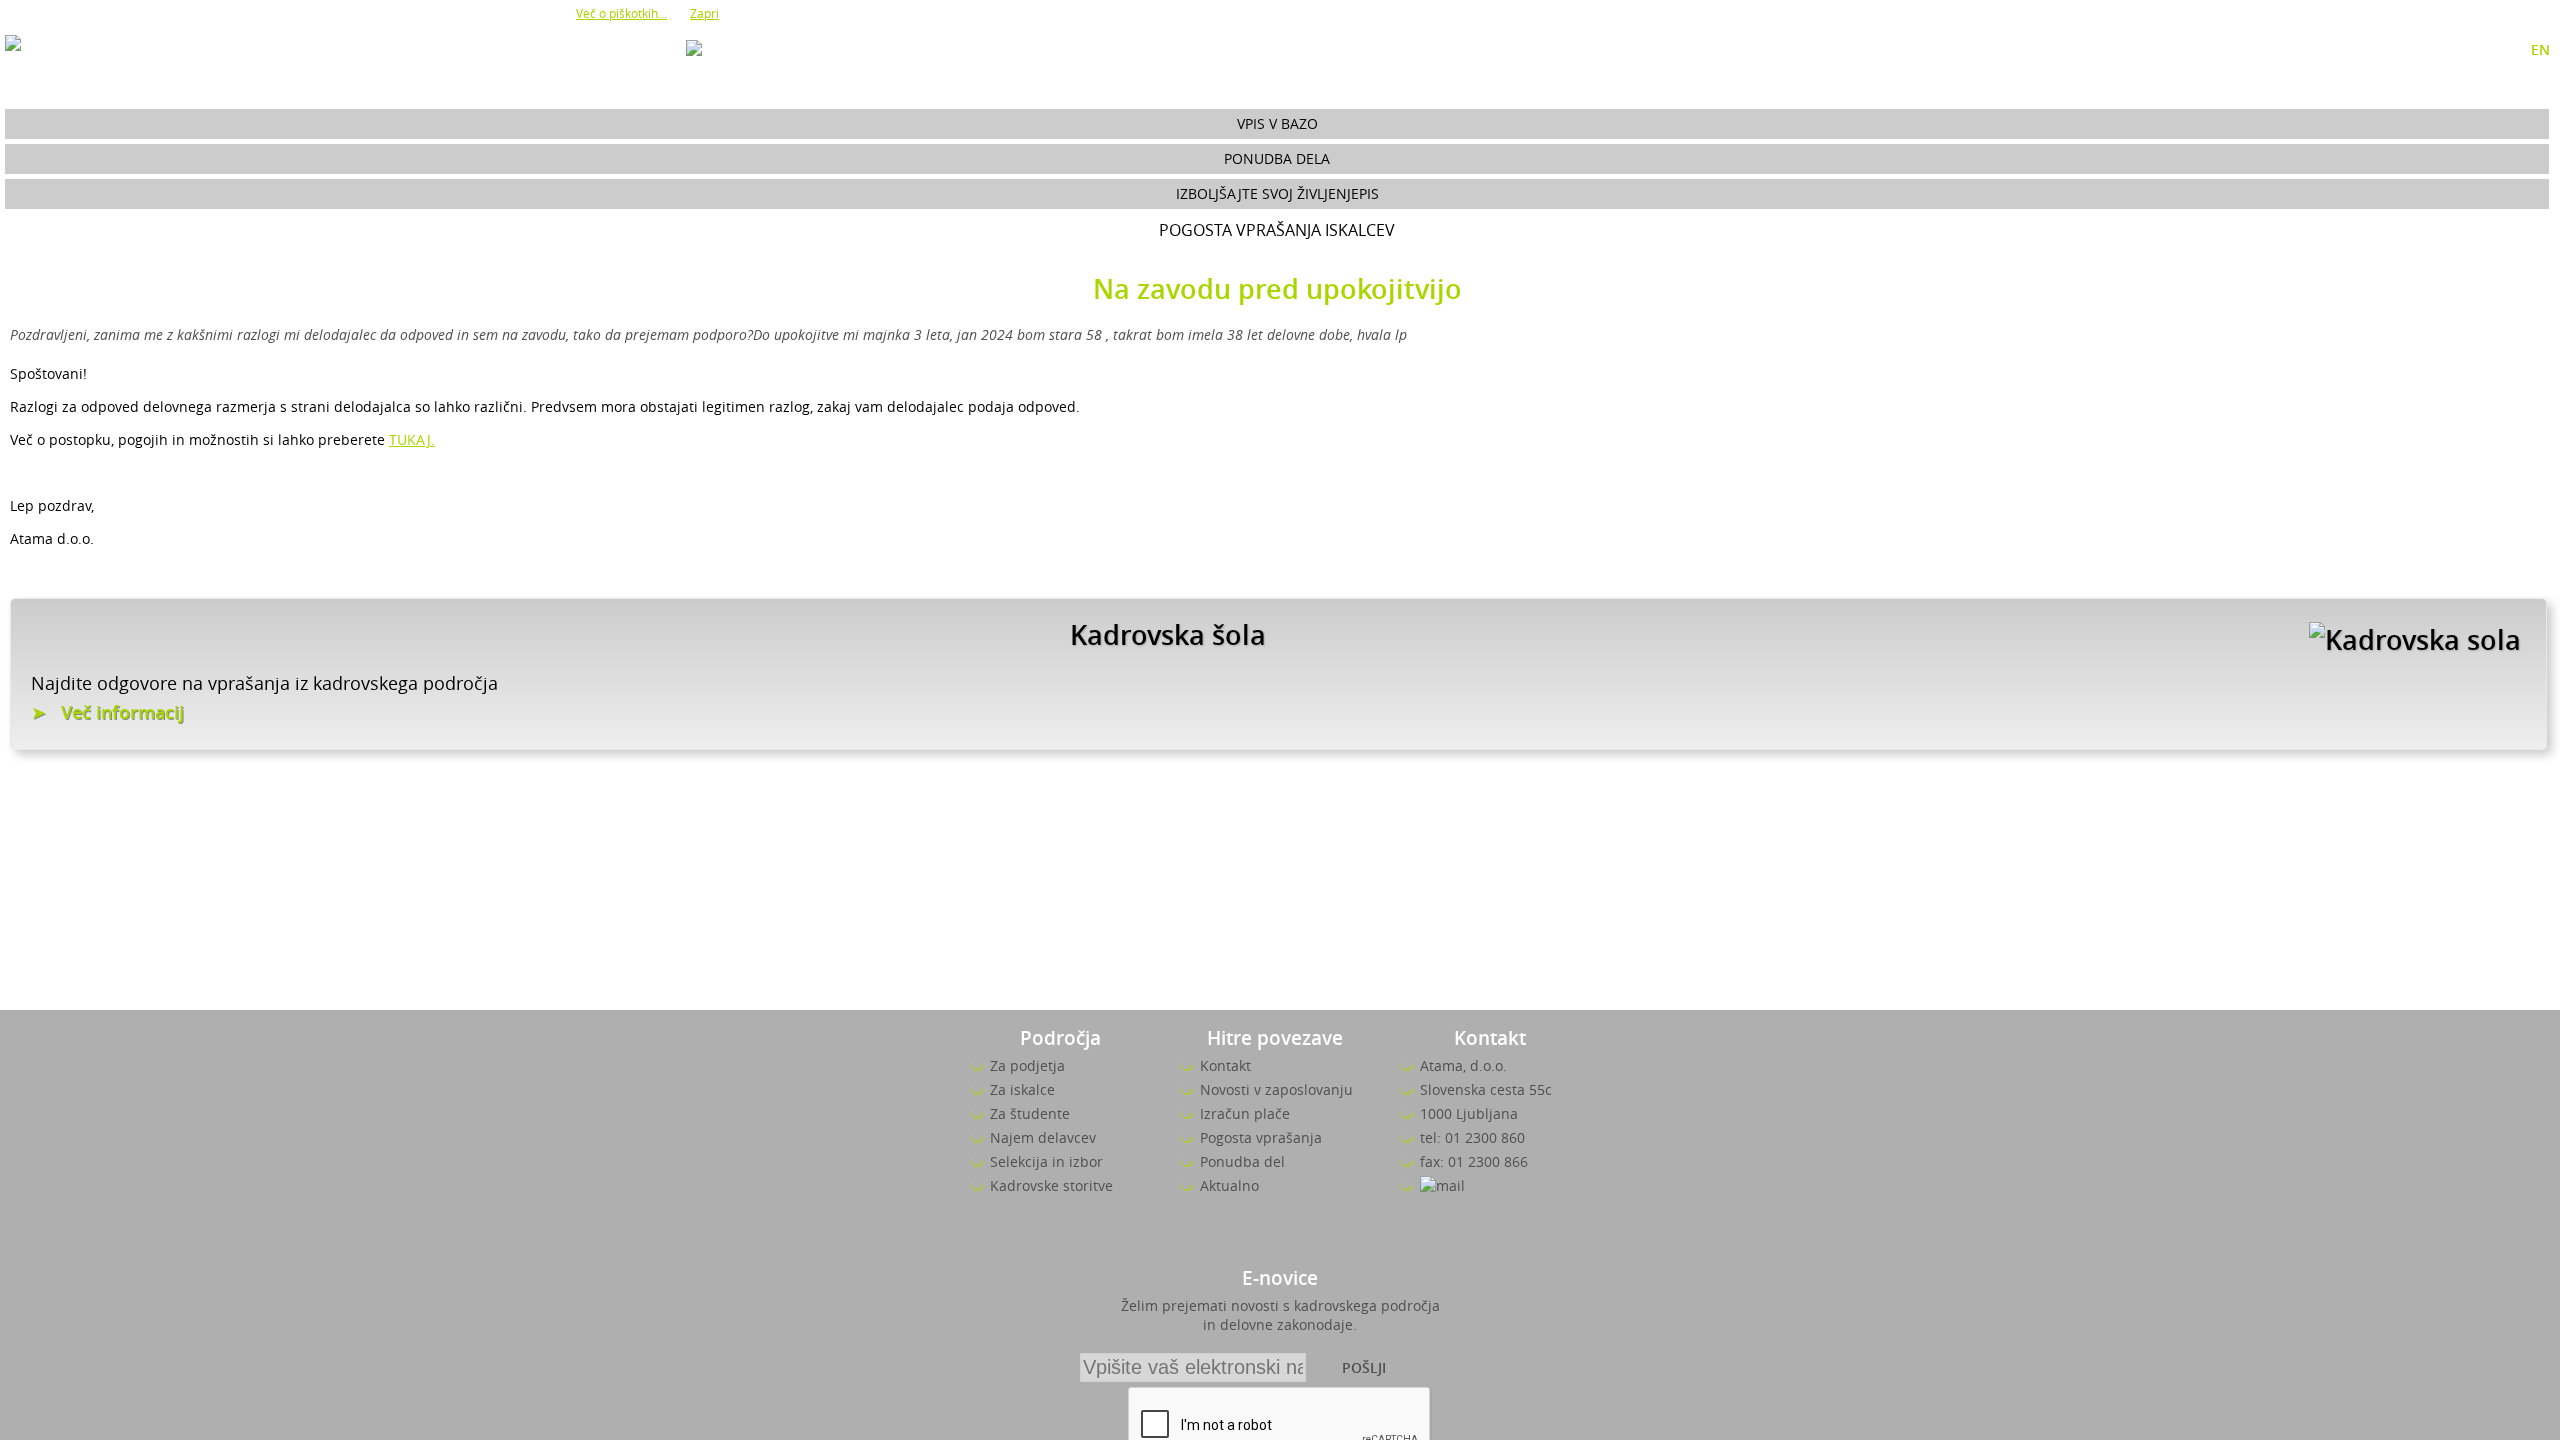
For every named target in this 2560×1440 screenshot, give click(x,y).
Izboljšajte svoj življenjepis (1277, 193)
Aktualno (1229, 1185)
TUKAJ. (412, 439)
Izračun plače (1245, 1113)
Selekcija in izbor (1046, 1161)
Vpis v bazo (1277, 123)
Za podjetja (1027, 1065)
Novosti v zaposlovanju (1276, 1089)
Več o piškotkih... (621, 13)
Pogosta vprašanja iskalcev (1277, 230)
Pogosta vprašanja (1261, 1137)
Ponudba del (1242, 1161)
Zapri (704, 13)
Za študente (1030, 1113)
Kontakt (1225, 1065)
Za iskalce (1022, 1089)
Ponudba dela (1277, 158)
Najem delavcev (1043, 1137)
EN (2540, 49)
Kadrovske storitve (1051, 1185)
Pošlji (1364, 1367)
